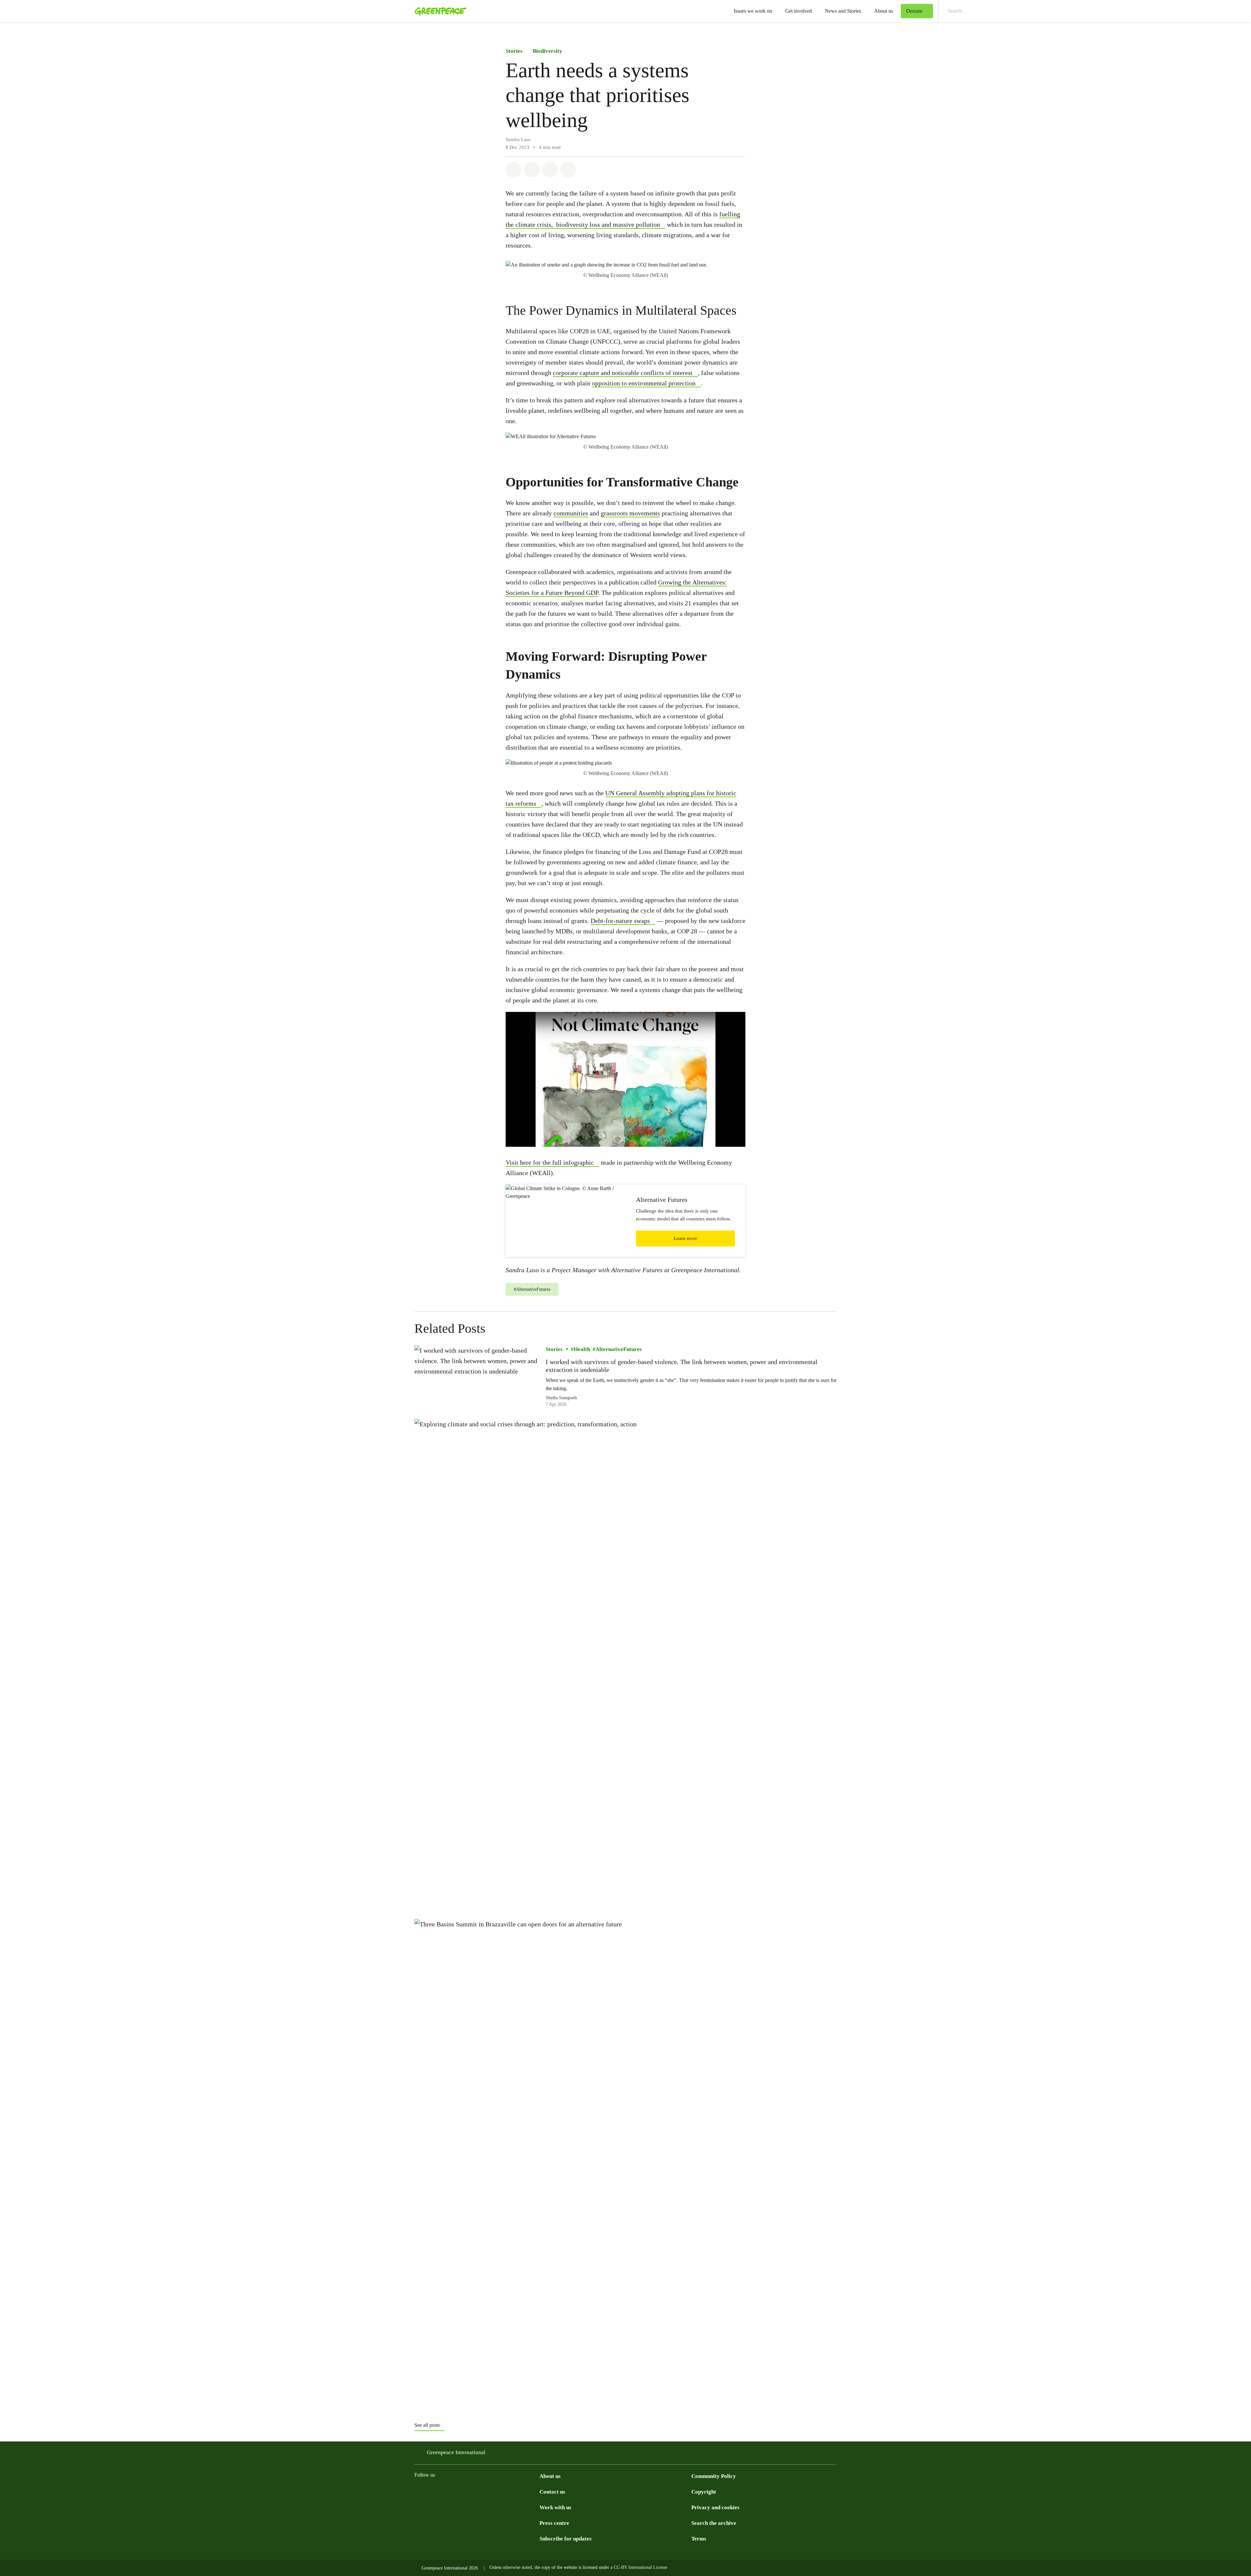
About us (884, 11)
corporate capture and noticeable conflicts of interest (623, 373)
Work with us (555, 2507)
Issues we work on (753, 11)
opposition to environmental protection (644, 383)
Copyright (704, 2492)
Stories (514, 51)
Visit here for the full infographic (550, 1162)
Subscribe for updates (566, 2539)
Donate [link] (914, 11)
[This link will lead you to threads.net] (431, 2491)
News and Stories (843, 11)
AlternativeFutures (619, 1349)
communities (571, 513)
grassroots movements (630, 513)
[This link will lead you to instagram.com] (418, 2491)
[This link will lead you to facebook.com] (444, 2491)
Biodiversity (547, 51)
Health (582, 1349)
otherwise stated (517, 2567)
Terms (699, 2539)
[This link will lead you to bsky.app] (470, 2491)
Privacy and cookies (715, 2507)
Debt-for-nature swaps (620, 921)
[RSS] (523, 2491)
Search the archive (714, 2523)
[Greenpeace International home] (439, 11)
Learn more (685, 1238)
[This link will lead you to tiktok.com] (457, 2491)
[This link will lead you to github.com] (536, 2491)
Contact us (552, 2492)
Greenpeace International (456, 2452)
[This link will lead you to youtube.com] (510, 2491)
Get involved (798, 11)
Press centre (554, 2523)
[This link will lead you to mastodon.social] (483, 2491)
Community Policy (714, 2476)
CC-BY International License (640, 2567)
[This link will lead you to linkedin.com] (496, 2491)
